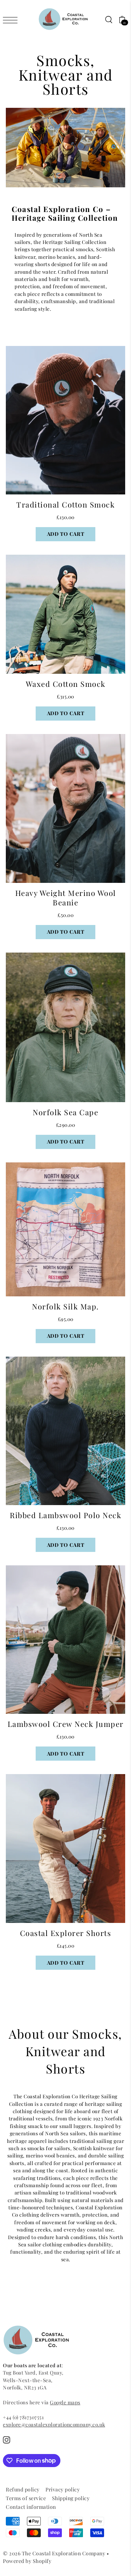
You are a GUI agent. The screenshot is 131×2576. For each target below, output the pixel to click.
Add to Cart (66, 534)
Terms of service (26, 2498)
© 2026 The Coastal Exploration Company (54, 2553)
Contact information (31, 2507)
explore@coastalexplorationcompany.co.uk (54, 2424)
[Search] (108, 19)
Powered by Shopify (27, 2561)
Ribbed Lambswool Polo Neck (65, 1515)
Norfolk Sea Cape (65, 1112)
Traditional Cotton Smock (65, 504)
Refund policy (23, 2489)
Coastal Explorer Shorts (66, 1933)
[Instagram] (7, 2440)
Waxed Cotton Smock (66, 684)
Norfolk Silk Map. (65, 1306)
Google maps (65, 2402)
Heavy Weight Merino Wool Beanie (66, 898)
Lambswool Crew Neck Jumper (66, 1724)
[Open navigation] (12, 20)
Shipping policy (71, 2498)
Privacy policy (63, 2489)
